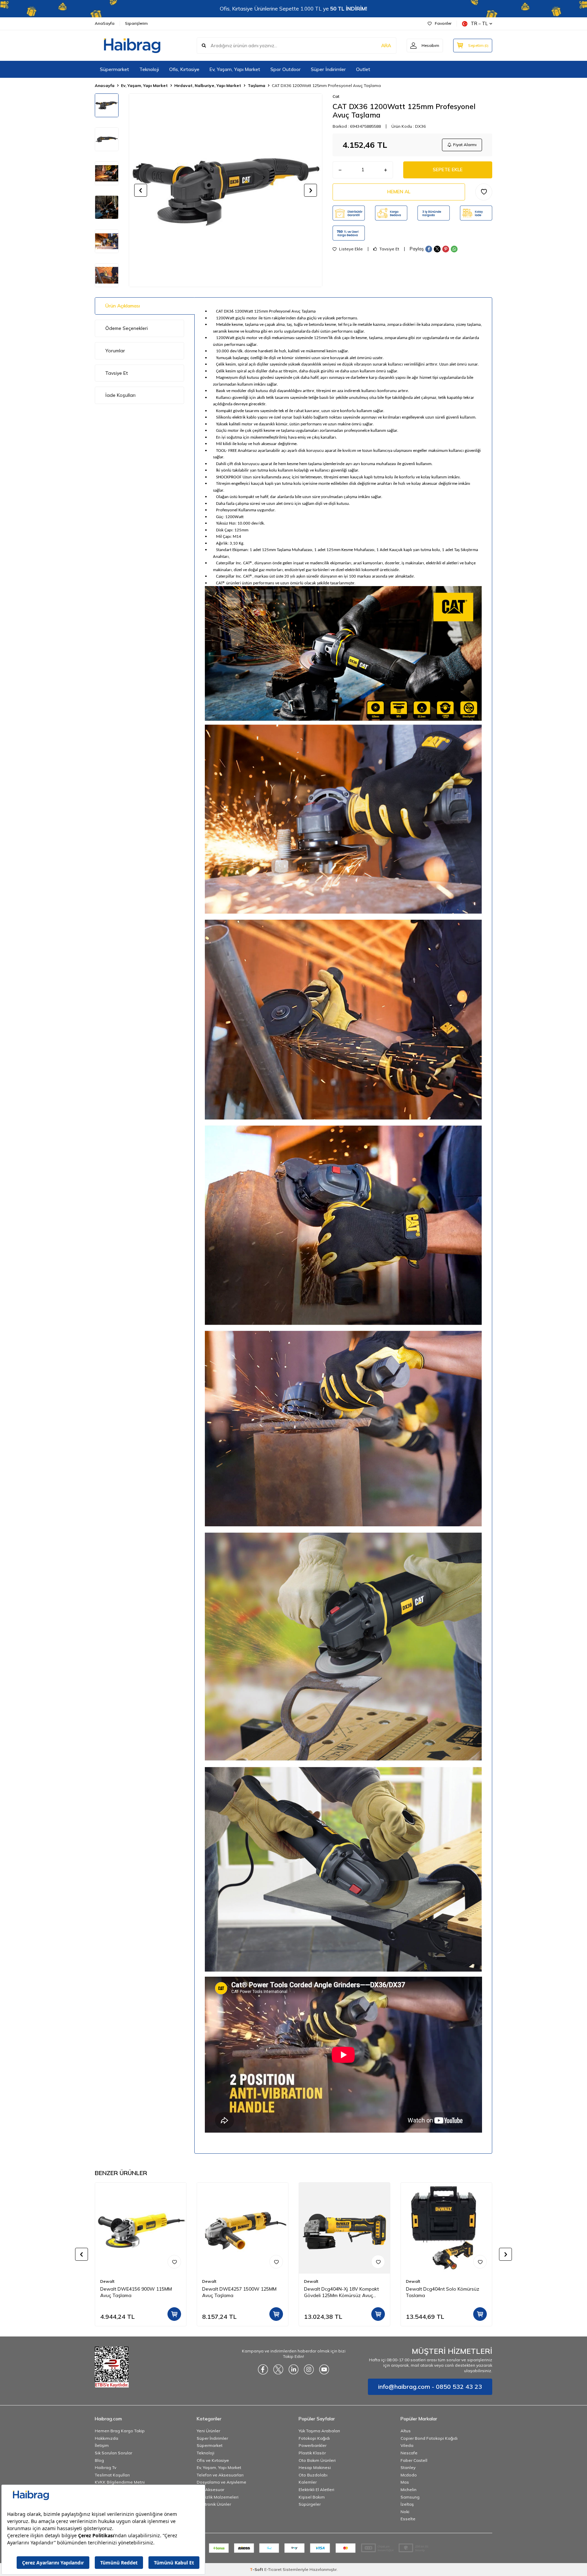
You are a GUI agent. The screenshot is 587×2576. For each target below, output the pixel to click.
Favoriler (443, 23)
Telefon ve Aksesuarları (220, 2475)
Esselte (408, 2519)
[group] (226, 190)
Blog (99, 2460)
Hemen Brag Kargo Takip (120, 2431)
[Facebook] (263, 2369)
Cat (336, 96)
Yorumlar (115, 351)
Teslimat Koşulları (112, 2475)
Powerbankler (313, 2445)
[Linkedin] (293, 2369)
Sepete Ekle (448, 170)
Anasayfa (105, 85)
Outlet (363, 69)
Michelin (408, 2490)
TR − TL (479, 23)
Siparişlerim (136, 23)
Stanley (408, 2467)
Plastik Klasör (312, 2453)
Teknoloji (149, 69)
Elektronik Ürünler (214, 2504)
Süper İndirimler (328, 69)
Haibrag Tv (105, 2467)
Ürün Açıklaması (123, 306)
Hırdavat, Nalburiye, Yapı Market (208, 85)
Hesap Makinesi (315, 2467)
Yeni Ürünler (208, 2431)
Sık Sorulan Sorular (113, 2453)
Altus (406, 2431)
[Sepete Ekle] (174, 2314)
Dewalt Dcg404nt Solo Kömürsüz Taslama (443, 2292)
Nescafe (409, 2453)
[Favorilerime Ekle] (174, 2262)
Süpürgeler (310, 2504)
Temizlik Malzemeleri (218, 2497)
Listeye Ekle (350, 249)
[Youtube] (324, 2369)
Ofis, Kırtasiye (184, 69)
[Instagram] (309, 2369)
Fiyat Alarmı (465, 145)
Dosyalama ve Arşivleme (221, 2482)
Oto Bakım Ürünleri (317, 2460)
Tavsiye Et (389, 249)
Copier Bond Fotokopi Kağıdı (429, 2438)
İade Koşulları (120, 395)
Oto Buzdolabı (313, 2475)
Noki (405, 2512)
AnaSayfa (105, 23)
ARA (386, 46)
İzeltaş (407, 2504)
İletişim (102, 2445)
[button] (141, 190)
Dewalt (107, 2281)
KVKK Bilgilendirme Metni (120, 2482)
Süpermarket (114, 69)
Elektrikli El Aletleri (316, 2490)
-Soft (257, 2569)
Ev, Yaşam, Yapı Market (235, 69)
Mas (405, 2482)
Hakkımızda (106, 2438)
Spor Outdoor (286, 69)
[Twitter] (278, 2369)
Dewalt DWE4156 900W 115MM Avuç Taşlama (136, 2292)
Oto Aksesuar (210, 2490)
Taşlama (256, 85)
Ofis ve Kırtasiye (213, 2460)
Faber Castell (414, 2460)
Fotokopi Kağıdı (314, 2438)
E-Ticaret (273, 2569)
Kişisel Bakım (312, 2497)
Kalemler (308, 2482)
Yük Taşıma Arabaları (319, 2431)
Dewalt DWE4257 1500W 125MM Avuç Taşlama (239, 2292)
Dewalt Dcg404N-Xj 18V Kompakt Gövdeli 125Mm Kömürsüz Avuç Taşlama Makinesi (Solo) (341, 2292)
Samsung (410, 2497)
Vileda (407, 2445)
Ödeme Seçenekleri (127, 328)
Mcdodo (409, 2475)
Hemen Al (399, 192)
